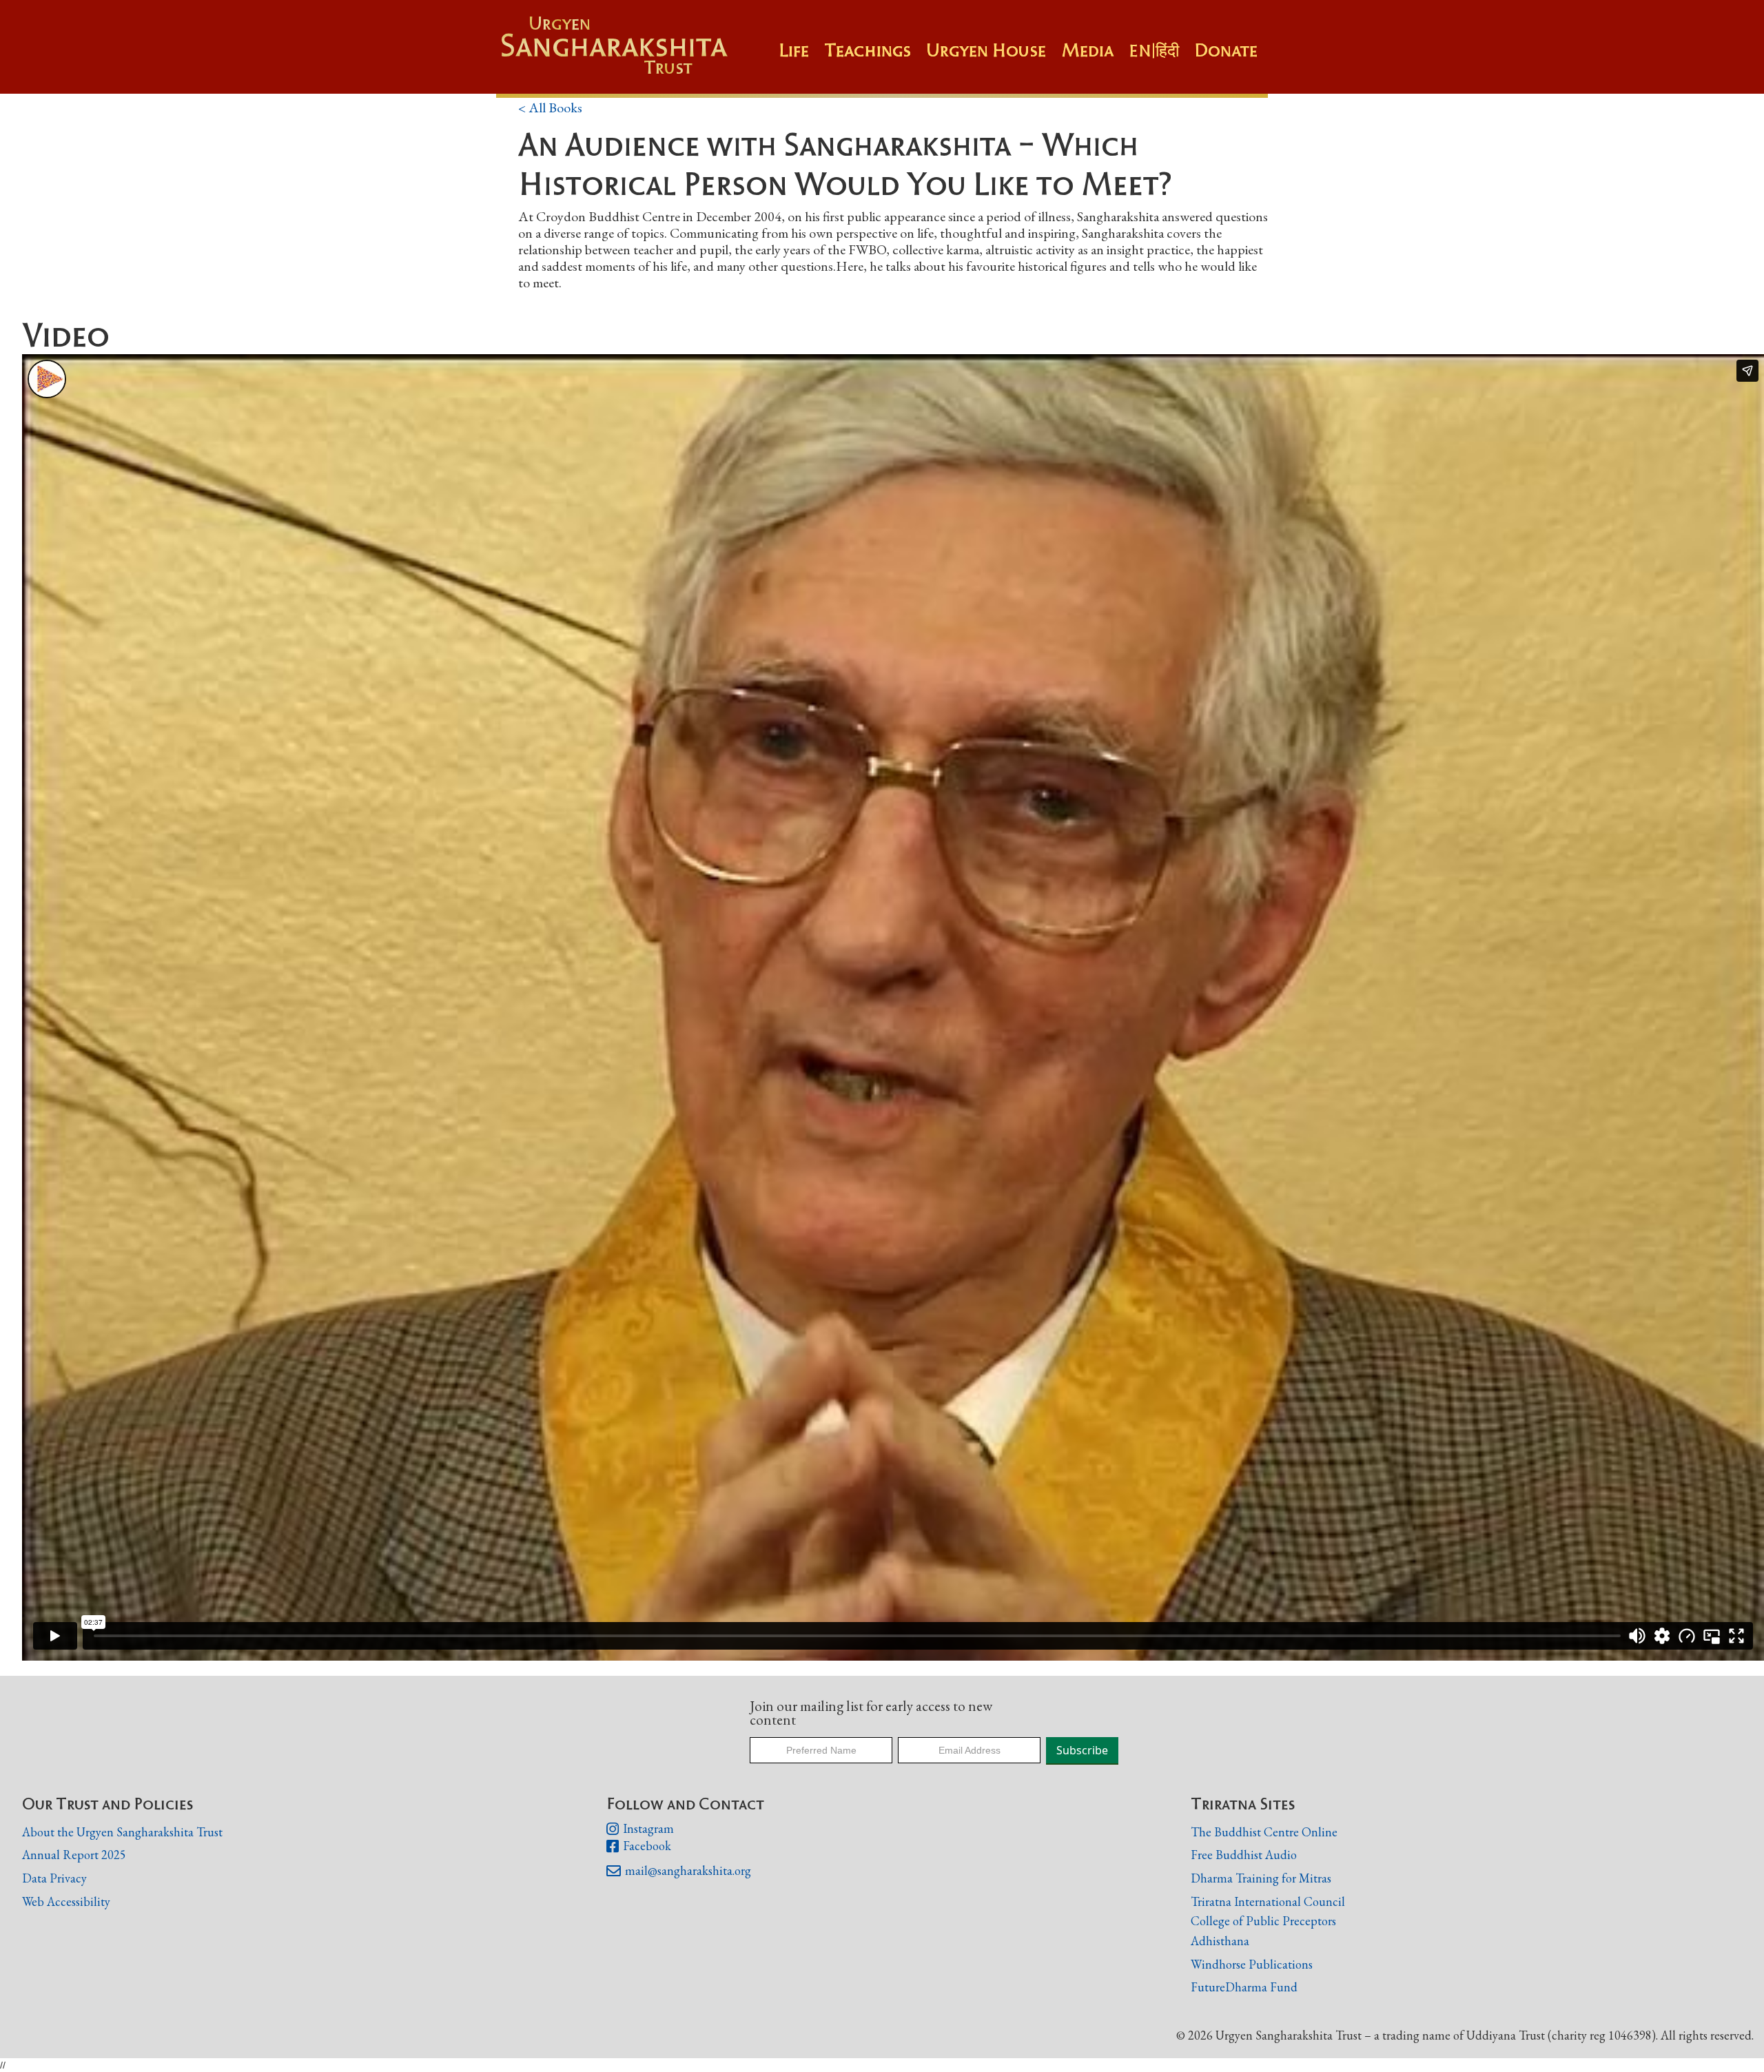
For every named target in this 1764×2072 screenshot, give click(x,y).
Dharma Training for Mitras (1261, 1878)
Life (794, 50)
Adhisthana (1220, 1941)
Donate (1226, 50)
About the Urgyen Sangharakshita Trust (122, 1832)
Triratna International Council (1268, 1901)
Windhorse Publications (1252, 1964)
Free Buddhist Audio (1244, 1855)
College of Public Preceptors (1263, 1921)
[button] (875, 57)
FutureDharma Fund (1244, 1987)
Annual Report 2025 (74, 1855)
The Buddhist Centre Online (1264, 1832)
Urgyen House (986, 50)
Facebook (639, 1846)
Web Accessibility (66, 1901)
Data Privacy (54, 1878)
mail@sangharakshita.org (679, 1871)
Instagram (640, 1829)
